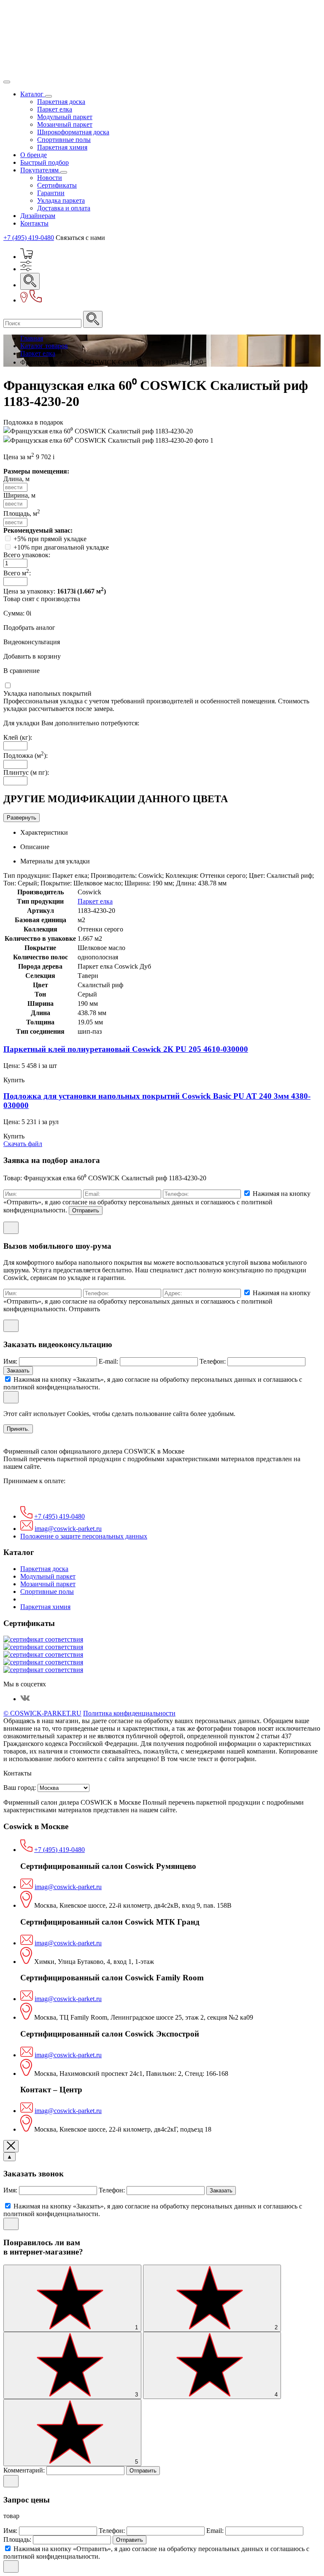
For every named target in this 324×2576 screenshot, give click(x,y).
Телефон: (213, 1361)
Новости (50, 178)
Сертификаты (57, 185)
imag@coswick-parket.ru (68, 1529)
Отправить (86, 1210)
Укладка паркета (61, 200)
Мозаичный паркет (65, 124)
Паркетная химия (62, 147)
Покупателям (40, 170)
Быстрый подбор (45, 162)
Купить (14, 1080)
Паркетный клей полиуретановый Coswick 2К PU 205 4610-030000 (126, 1049)
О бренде (34, 155)
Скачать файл (23, 1144)
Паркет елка (55, 109)
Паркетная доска (61, 102)
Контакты (34, 223)
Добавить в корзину (32, 656)
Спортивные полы (64, 140)
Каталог (33, 94)
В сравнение (22, 671)
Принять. (18, 1429)
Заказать (18, 1371)
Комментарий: (25, 2470)
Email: (216, 2531)
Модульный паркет (65, 117)
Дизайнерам (38, 216)
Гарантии (51, 193)
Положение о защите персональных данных (84, 1536)
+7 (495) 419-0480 (29, 238)
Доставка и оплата (64, 208)
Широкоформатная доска (73, 132)
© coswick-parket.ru (42, 1713)
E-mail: (109, 1361)
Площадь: (18, 2539)
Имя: (11, 1361)
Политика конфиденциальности (129, 1713)
